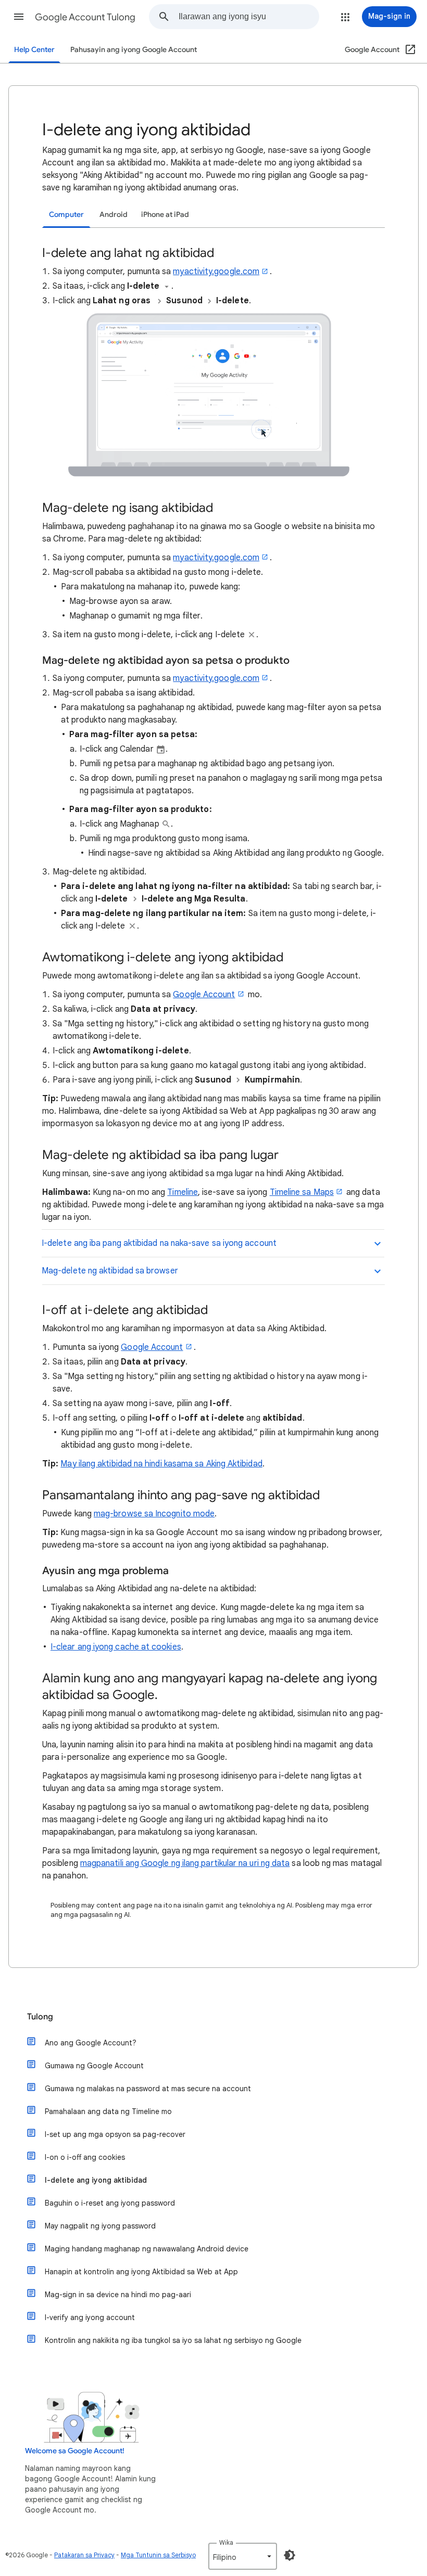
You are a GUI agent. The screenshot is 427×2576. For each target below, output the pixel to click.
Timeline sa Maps (302, 1192)
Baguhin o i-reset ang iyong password (110, 2203)
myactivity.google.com (216, 272)
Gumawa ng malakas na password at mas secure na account (148, 2089)
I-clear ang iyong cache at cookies (116, 1647)
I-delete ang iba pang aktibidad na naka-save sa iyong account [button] (159, 1243)
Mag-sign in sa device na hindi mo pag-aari (118, 2295)
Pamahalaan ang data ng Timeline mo (108, 2111)
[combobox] (249, 17)
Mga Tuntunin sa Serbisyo (158, 2555)
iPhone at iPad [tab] (165, 215)
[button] (19, 17)
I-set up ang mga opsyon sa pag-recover (115, 2134)
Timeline (183, 1192)
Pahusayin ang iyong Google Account (134, 50)
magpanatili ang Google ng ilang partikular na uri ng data (185, 1863)
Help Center (34, 50)
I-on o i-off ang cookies (85, 2157)
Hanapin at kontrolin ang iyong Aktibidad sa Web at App (141, 2272)
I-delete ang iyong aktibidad (96, 2180)
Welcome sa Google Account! (75, 2451)
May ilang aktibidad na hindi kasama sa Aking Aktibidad (161, 1464)
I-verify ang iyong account (90, 2317)
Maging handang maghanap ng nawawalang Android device (147, 2249)
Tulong (40, 2017)
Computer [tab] (66, 215)
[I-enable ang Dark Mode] (290, 2555)
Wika (226, 2542)
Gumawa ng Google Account (94, 2066)
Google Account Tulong (85, 17)
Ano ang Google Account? (91, 2043)
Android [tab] (114, 215)
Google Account (204, 995)
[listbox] (243, 2556)
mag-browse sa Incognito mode (154, 1514)
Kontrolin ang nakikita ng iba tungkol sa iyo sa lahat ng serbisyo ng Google (173, 2340)
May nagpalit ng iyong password (100, 2226)
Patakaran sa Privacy (84, 2555)
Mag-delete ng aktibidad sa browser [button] (110, 1271)
